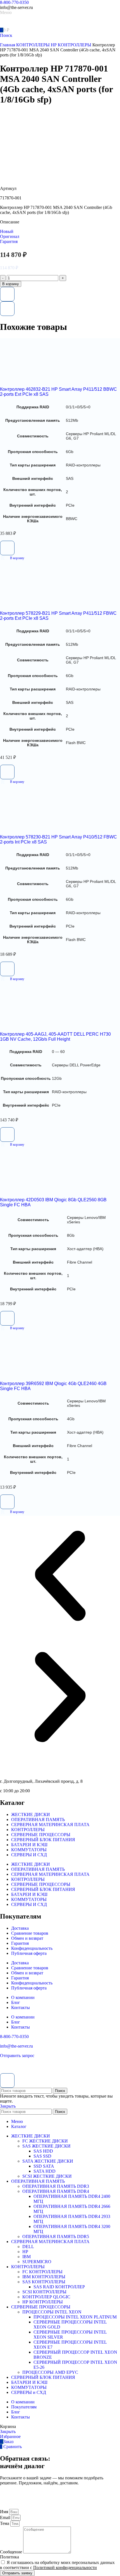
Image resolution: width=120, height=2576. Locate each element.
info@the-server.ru (16, 2046)
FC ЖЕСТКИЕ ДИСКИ (45, 2141)
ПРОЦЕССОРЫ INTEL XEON (52, 2312)
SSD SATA (44, 2166)
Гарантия (20, 1943)
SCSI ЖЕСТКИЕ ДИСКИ (47, 2176)
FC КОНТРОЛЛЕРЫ (42, 2272)
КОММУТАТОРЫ (29, 1850)
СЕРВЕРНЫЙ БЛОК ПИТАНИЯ (43, 1840)
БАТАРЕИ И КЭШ (29, 1845)
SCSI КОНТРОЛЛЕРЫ (44, 2292)
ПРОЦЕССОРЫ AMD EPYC (50, 2372)
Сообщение (12, 2552)
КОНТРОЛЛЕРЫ (33, 45)
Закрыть (8, 2106)
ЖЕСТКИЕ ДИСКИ (31, 1814)
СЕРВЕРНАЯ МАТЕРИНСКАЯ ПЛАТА (50, 1825)
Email (6, 2517)
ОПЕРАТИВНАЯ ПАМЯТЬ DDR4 (56, 2191)
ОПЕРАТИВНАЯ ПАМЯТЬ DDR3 (56, 2186)
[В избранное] (7, 294)
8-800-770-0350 (14, 2)
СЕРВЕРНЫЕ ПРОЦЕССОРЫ (41, 1835)
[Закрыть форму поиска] (7, 2081)
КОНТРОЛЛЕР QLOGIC (46, 2297)
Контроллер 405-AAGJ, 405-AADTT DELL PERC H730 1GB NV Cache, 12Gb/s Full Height (55, 1037)
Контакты (21, 2007)
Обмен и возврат (27, 1938)
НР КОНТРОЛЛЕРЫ (72, 45)
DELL (28, 2247)
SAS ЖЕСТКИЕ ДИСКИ (46, 2146)
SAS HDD (43, 2151)
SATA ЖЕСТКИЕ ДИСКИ (48, 2161)
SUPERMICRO (37, 2262)
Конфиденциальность (32, 1948)
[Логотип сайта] (20, 24)
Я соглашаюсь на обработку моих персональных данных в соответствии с (57, 2565)
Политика (9, 2557)
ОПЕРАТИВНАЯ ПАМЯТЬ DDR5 (56, 2237)
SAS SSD (42, 2156)
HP (25, 2252)
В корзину (11, 284)
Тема (5, 2523)
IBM (27, 2257)
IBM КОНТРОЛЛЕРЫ (44, 2277)
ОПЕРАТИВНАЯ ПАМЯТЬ (38, 1820)
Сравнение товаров (30, 1933)
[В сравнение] (7, 309)
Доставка (20, 1928)
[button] (12, 558)
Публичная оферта (29, 1953)
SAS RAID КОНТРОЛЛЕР (59, 2287)
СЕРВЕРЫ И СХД (29, 1855)
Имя (5, 2512)
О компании (23, 1997)
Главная (8, 45)
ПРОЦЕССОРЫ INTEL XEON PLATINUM (75, 2317)
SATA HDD (45, 2171)
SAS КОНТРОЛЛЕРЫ (44, 2282)
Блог (16, 2002)
